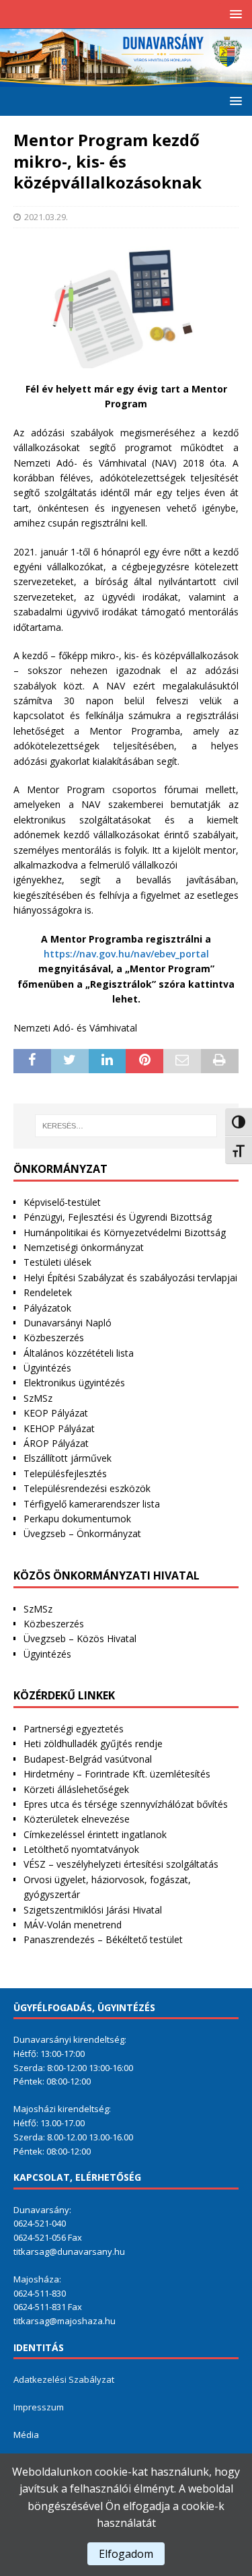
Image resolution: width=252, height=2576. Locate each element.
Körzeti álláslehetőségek (76, 1789)
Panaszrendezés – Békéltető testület (103, 1939)
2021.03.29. (46, 217)
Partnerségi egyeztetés (74, 1729)
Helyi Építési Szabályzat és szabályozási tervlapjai (130, 1278)
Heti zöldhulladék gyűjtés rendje (93, 1743)
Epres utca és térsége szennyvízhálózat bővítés (126, 1804)
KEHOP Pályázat (59, 1428)
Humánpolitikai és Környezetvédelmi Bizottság (125, 1232)
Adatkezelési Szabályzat (64, 2379)
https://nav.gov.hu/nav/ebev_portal (126, 954)
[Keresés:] (126, 1126)
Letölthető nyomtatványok (81, 1849)
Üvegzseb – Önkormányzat (82, 1533)
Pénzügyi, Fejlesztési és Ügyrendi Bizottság (118, 1217)
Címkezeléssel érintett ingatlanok (95, 1834)
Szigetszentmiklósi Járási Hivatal (93, 1910)
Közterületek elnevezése (77, 1819)
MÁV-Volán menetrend (73, 1925)
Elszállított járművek (68, 1458)
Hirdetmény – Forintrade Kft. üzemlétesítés (117, 1774)
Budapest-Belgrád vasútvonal (88, 1759)
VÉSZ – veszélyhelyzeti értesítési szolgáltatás (121, 1864)
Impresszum (39, 2407)
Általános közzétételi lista (79, 1353)
